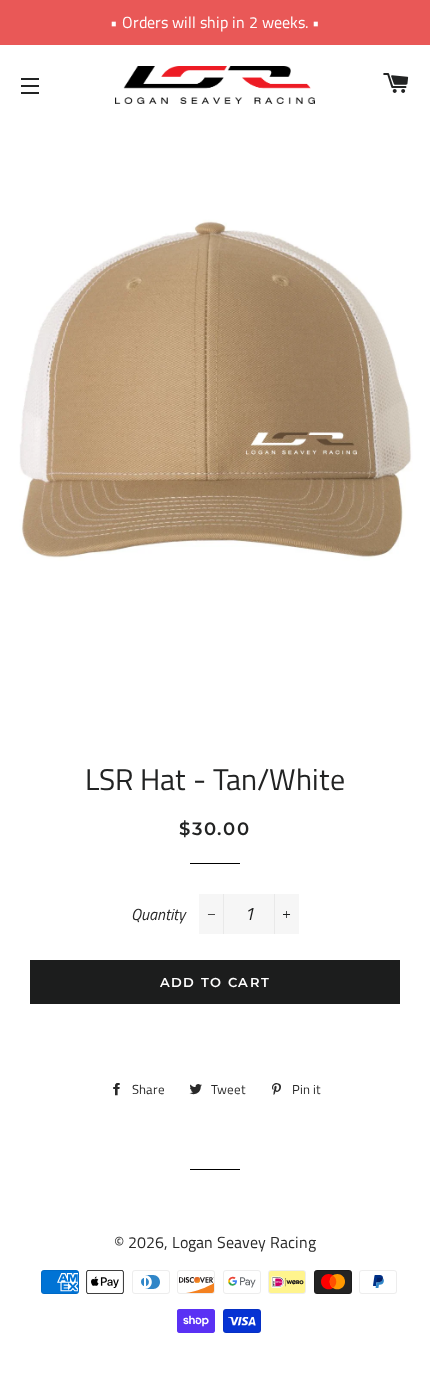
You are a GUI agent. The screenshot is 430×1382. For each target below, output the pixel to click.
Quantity (158, 914)
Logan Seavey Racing (244, 1242)
